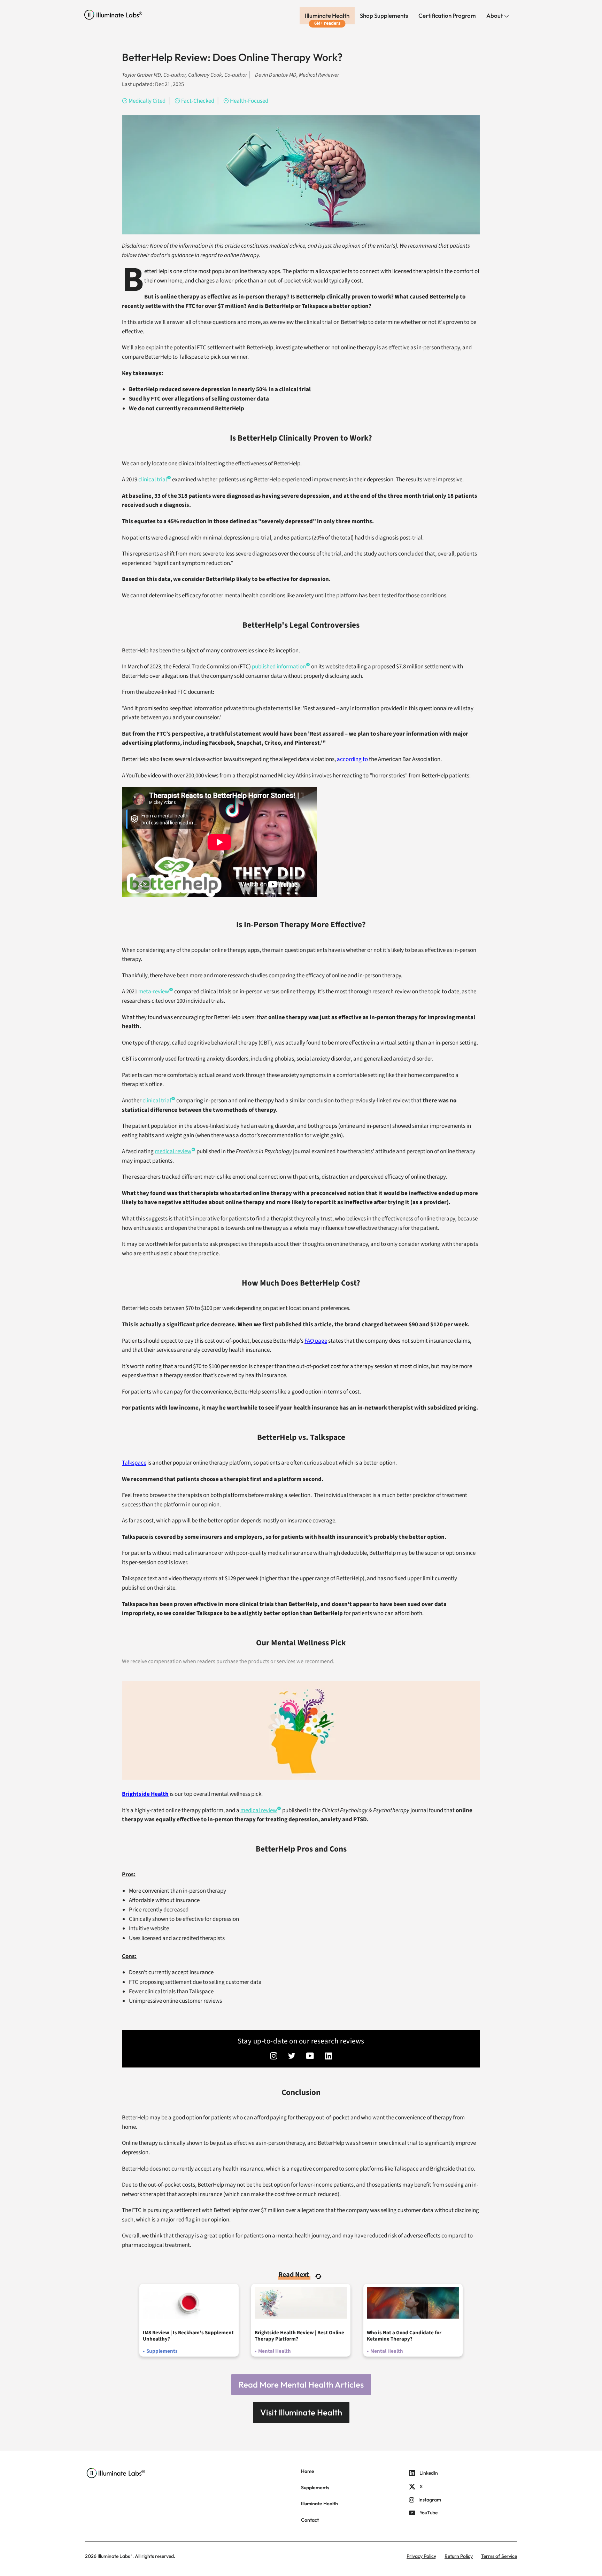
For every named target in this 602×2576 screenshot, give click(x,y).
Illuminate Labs (114, 2556)
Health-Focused (249, 101)
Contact (310, 2520)
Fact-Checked (198, 101)
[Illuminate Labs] (113, 15)
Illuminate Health (327, 15)
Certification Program (447, 15)
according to (352, 759)
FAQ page (316, 1341)
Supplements (315, 2488)
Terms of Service (499, 2556)
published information (279, 667)
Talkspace (134, 1463)
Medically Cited (147, 101)
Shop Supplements (384, 15)
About (495, 15)
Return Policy (459, 2556)
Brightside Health (145, 1794)
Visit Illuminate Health (301, 2412)
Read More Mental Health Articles (301, 2384)
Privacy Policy (421, 2556)
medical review (173, 1151)
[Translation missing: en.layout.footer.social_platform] (274, 2057)
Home (308, 2471)
